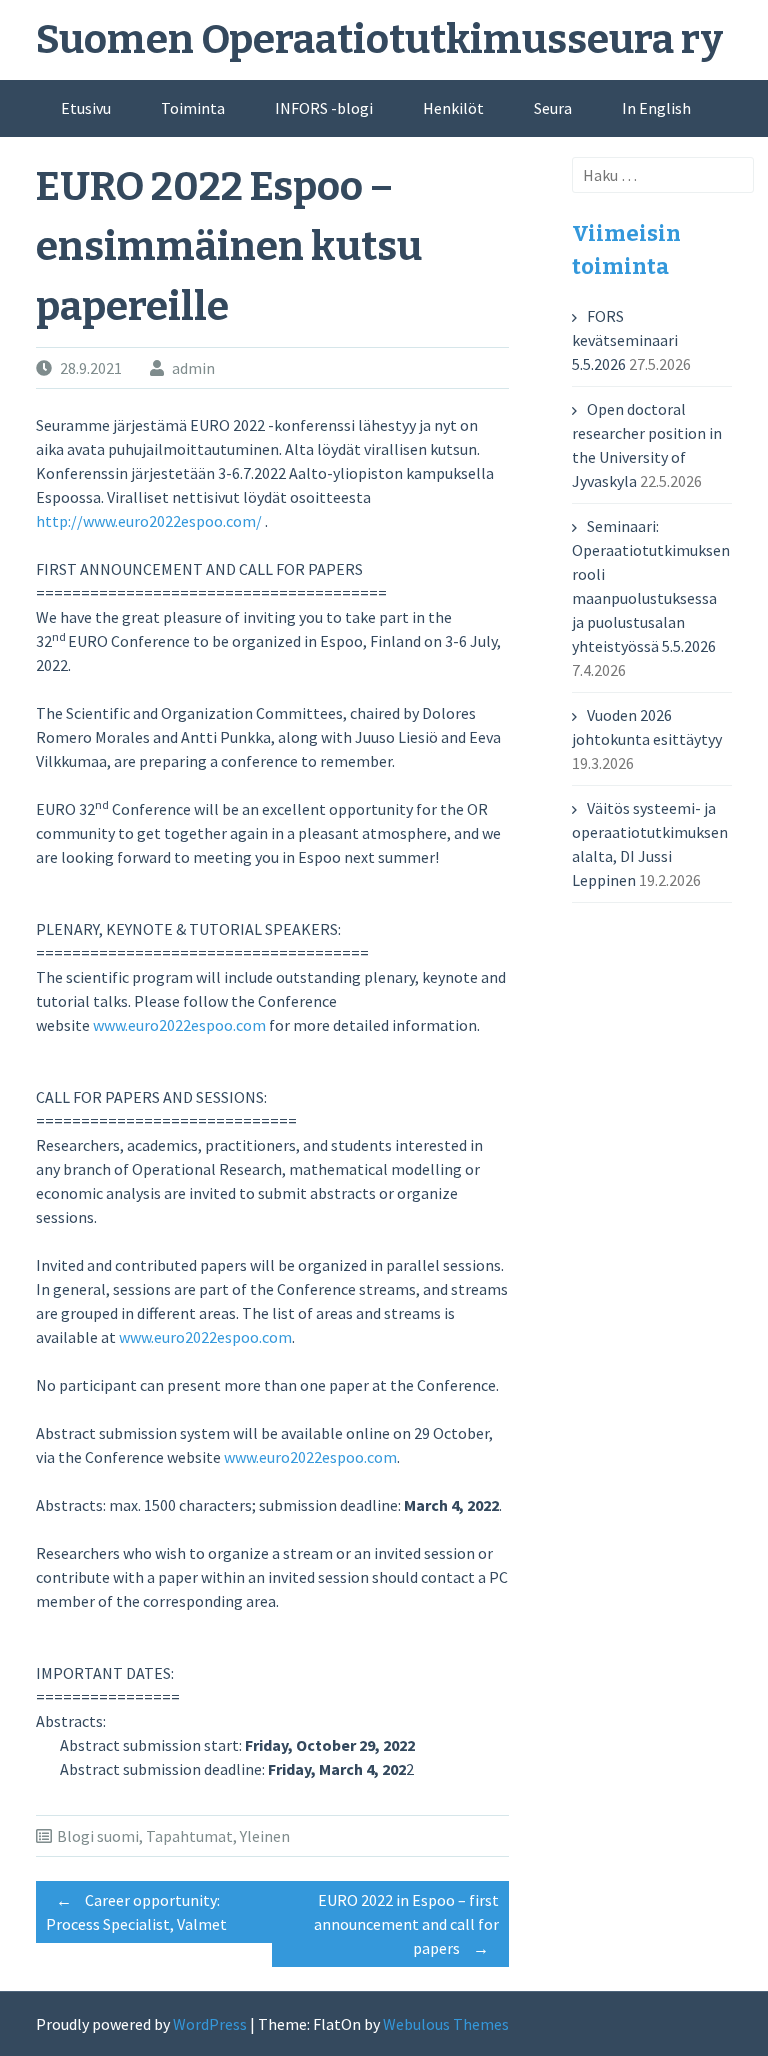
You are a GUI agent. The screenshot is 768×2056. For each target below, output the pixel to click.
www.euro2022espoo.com (179, 1025)
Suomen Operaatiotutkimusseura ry (379, 40)
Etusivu (86, 108)
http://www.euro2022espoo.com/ (149, 521)
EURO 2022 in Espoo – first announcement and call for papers (406, 1924)
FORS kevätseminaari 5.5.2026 (625, 340)
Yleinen (265, 1836)
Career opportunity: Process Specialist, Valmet (136, 1912)
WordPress (210, 2024)
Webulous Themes (446, 2024)
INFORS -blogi (324, 108)
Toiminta (193, 108)
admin (193, 368)
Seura (553, 108)
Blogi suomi (98, 1836)
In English (656, 108)
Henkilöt (453, 108)
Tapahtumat (189, 1836)
